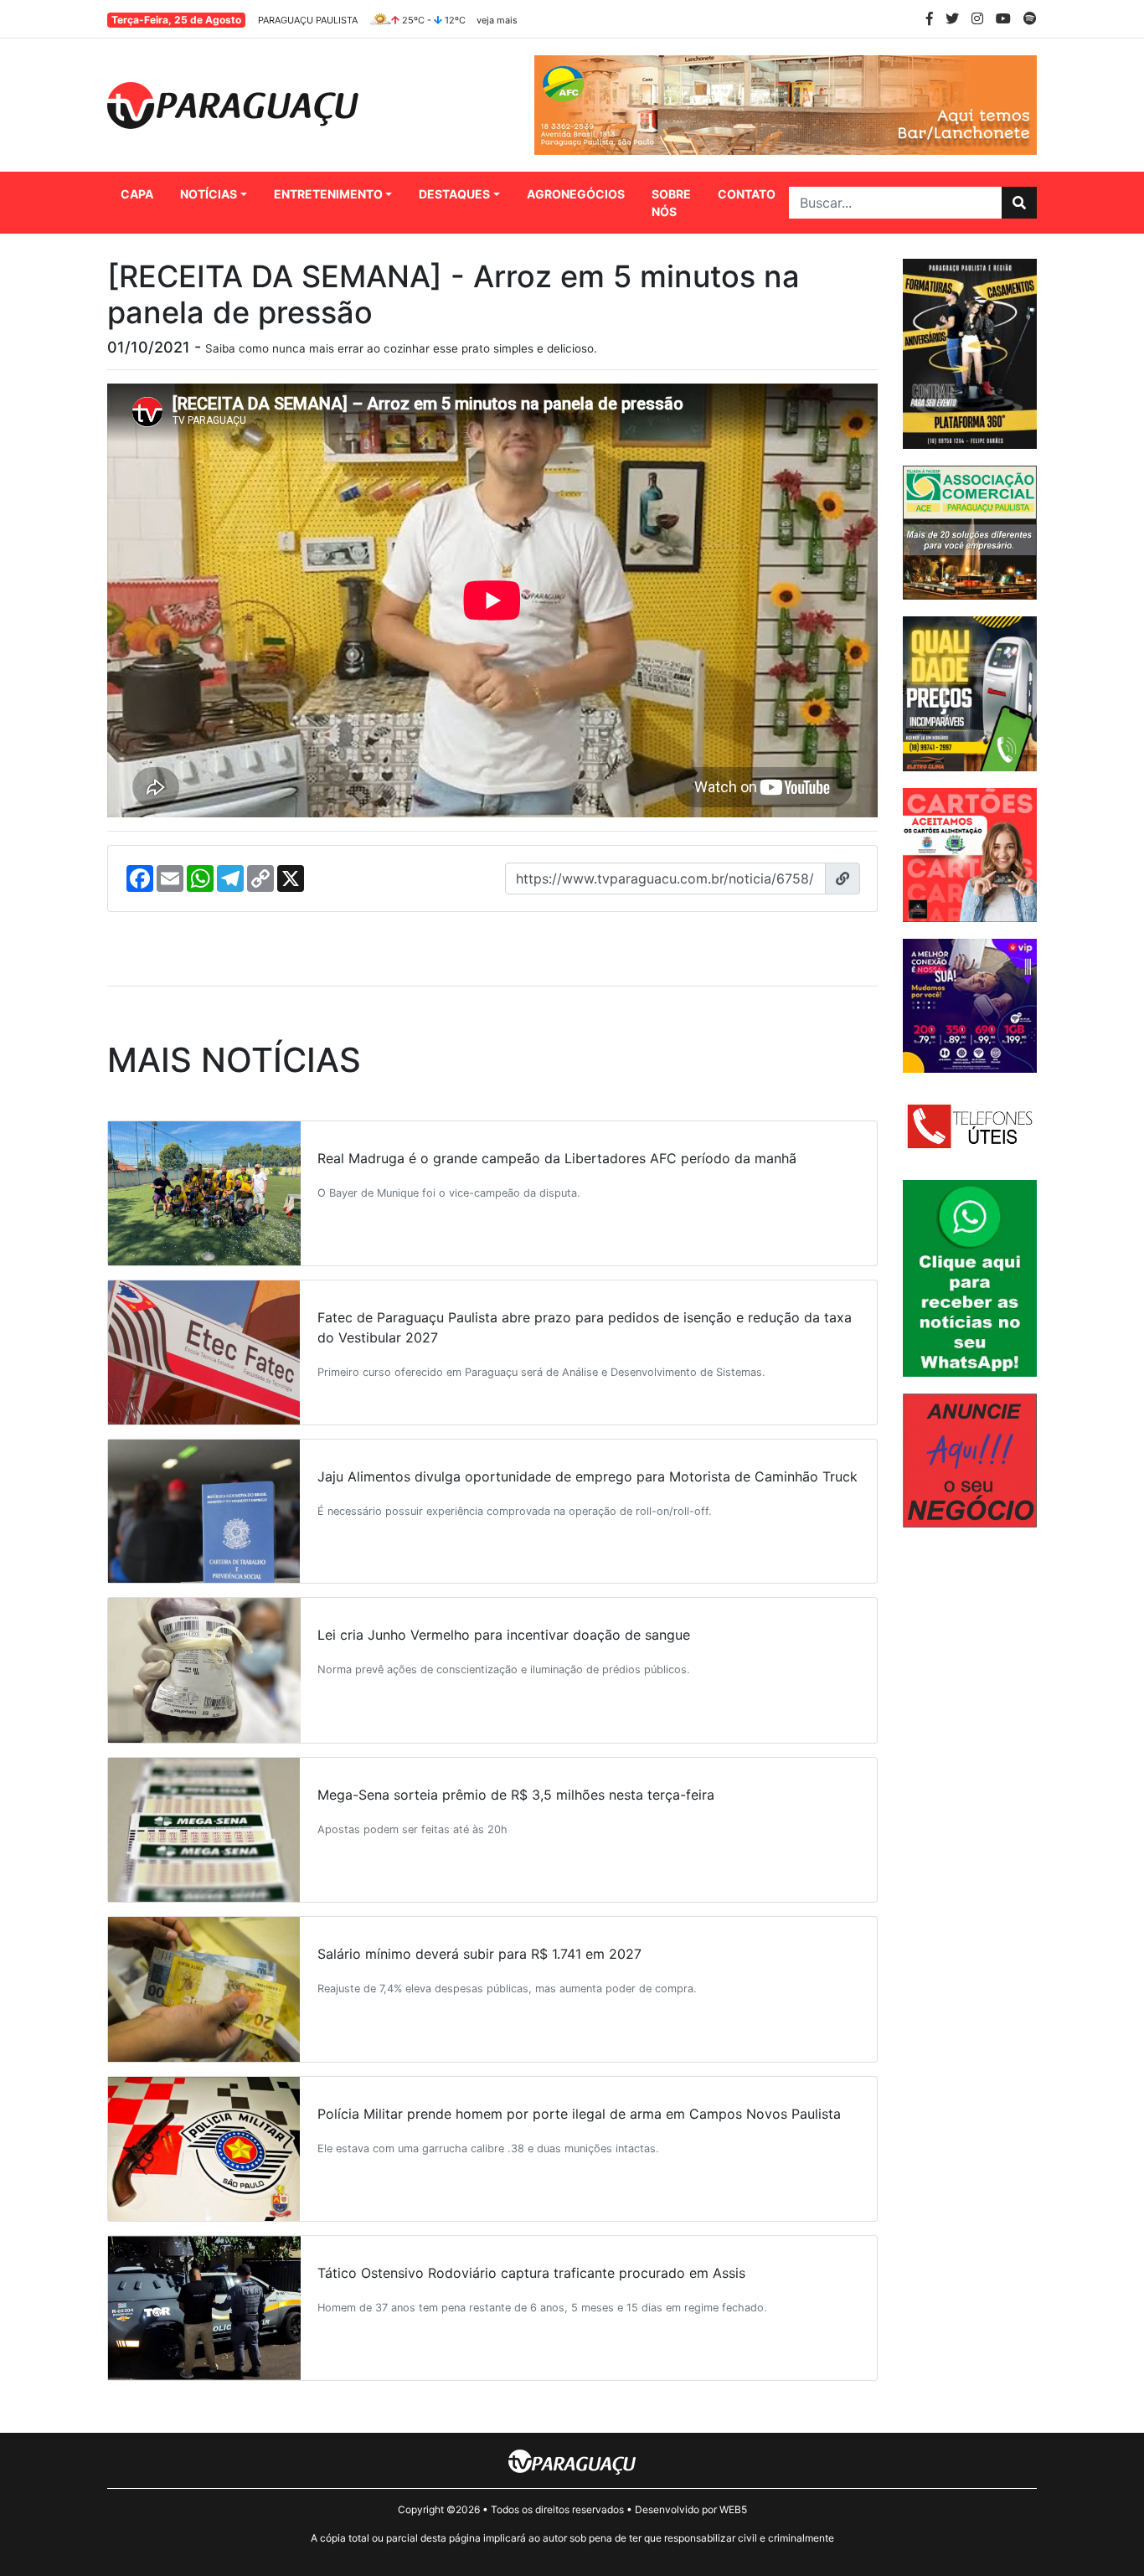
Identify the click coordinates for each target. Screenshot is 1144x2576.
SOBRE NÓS (671, 203)
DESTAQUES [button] (454, 194)
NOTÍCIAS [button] (209, 194)
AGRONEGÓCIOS (576, 194)
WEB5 (733, 2509)
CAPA (137, 194)
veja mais (497, 20)
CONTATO (747, 194)
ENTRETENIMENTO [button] (328, 194)
